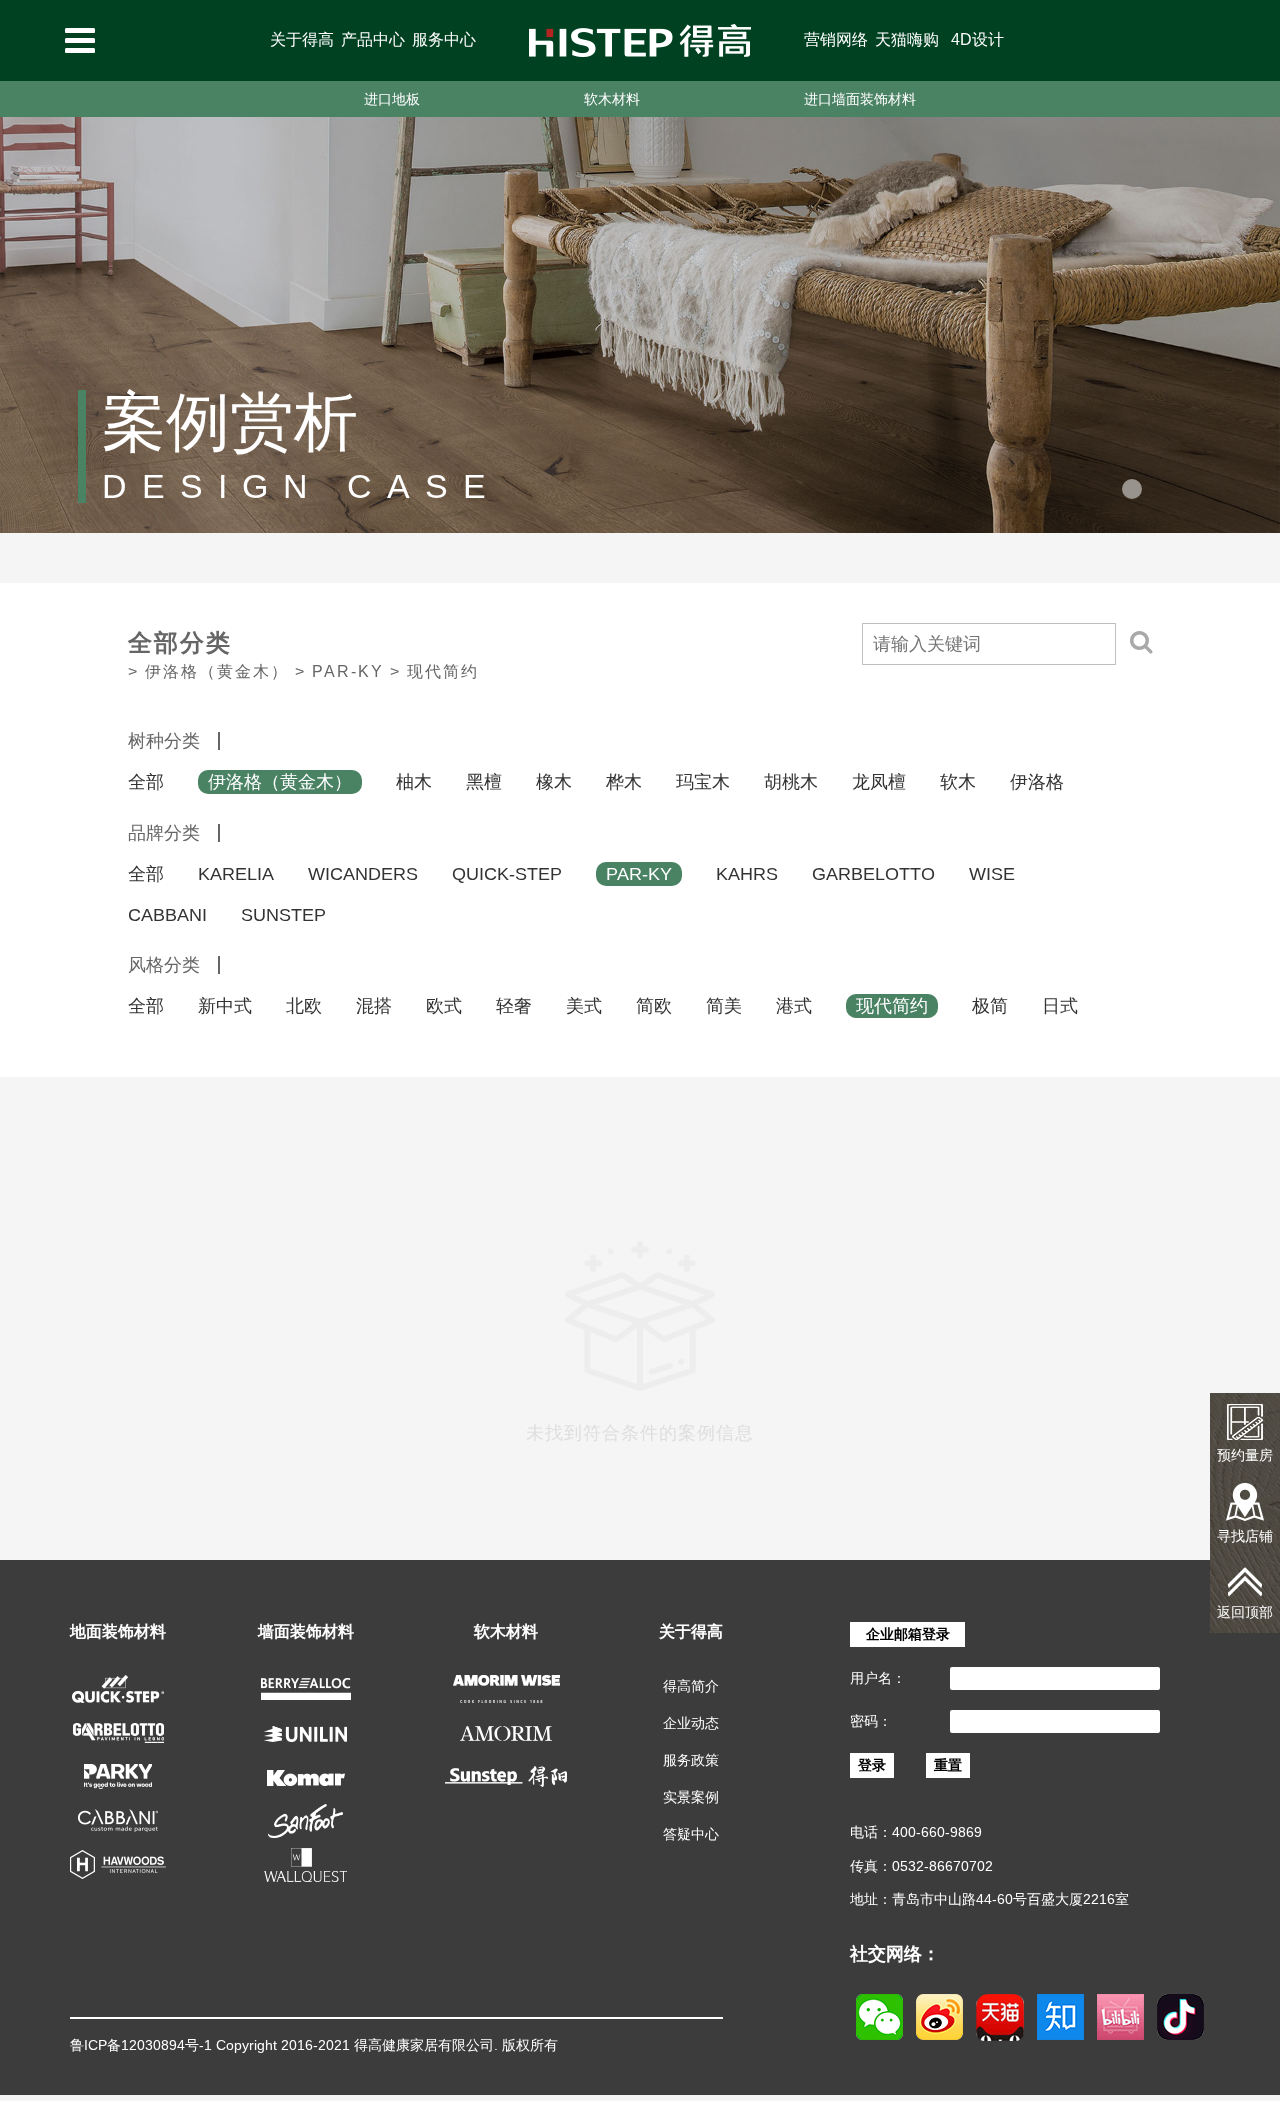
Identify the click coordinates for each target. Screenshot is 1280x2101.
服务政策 (691, 1760)
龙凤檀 (879, 782)
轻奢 (514, 1006)
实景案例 (691, 1797)
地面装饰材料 (118, 1631)
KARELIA (236, 874)
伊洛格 (1037, 782)
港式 (794, 1006)
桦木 (624, 782)
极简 (990, 1006)
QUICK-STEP (507, 874)
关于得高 (302, 39)
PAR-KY (639, 874)
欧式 (444, 1006)
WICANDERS (363, 874)
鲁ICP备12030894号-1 (141, 2045)
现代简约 (892, 1006)
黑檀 (484, 782)
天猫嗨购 (907, 39)
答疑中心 (691, 1834)
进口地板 (392, 99)
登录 (872, 1765)
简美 (724, 1006)
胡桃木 (791, 782)
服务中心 (444, 39)
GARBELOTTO (873, 874)
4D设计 (977, 39)
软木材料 (612, 99)
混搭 (374, 1006)
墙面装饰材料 (306, 1631)
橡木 (554, 782)
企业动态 (691, 1723)
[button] (1132, 489)
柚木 (414, 782)
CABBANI (167, 915)
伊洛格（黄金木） (280, 782)
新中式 (225, 1006)
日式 (1060, 1006)
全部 (146, 782)
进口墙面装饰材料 (860, 99)
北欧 (304, 1006)
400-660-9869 (937, 1832)
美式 (584, 1006)
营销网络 (836, 39)
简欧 (654, 1006)
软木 (958, 782)
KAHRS (747, 874)
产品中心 (373, 39)
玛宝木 (703, 782)
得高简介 (691, 1686)
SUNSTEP (283, 915)
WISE (992, 874)
